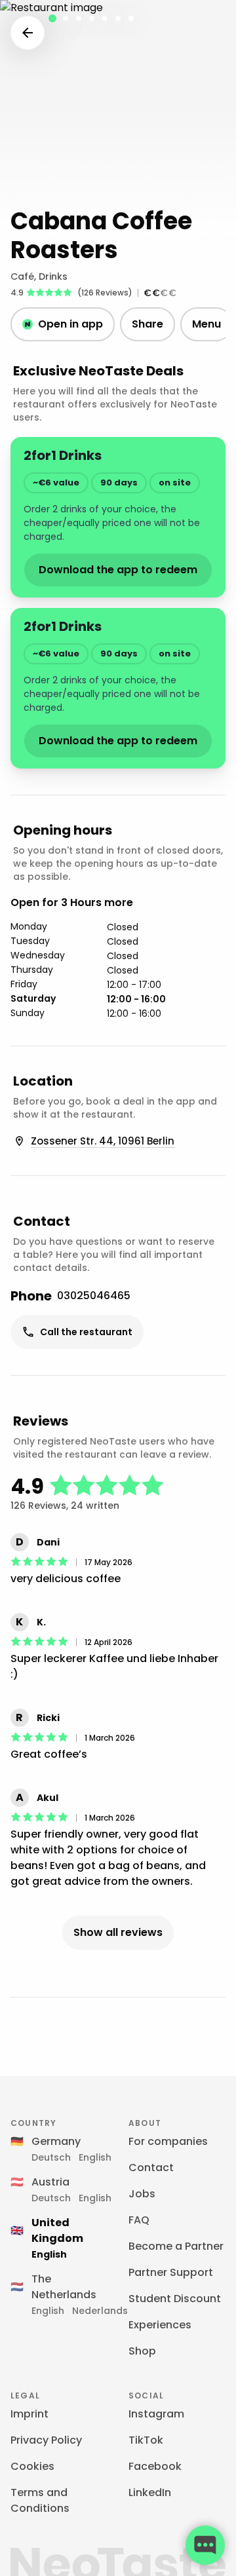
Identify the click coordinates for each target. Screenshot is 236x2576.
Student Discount (175, 2299)
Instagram (156, 2414)
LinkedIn (150, 2492)
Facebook (155, 2466)
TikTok (146, 2440)
